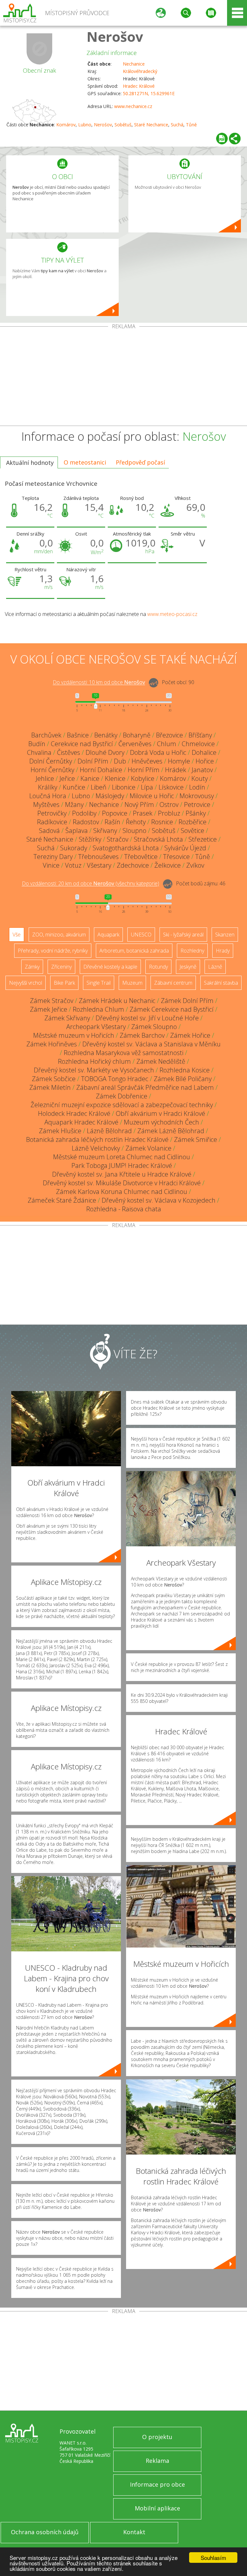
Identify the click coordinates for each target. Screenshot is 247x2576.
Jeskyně (188, 967)
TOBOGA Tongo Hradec (115, 1079)
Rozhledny (192, 951)
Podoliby (84, 813)
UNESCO (141, 935)
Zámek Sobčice (54, 1079)
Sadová (49, 831)
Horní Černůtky (52, 770)
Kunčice (74, 787)
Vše (17, 935)
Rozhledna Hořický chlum (94, 1061)
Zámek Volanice (148, 1148)
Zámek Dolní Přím (187, 1001)
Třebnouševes (98, 857)
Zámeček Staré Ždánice (62, 1200)
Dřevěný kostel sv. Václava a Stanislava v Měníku (151, 1044)
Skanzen (225, 935)
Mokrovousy (197, 796)
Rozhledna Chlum (98, 1009)
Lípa (147, 787)
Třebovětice (141, 857)
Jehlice (45, 778)
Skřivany (105, 831)
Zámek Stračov (52, 1001)
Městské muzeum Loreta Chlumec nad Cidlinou (122, 1157)
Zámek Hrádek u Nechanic (117, 1001)
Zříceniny (61, 967)
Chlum (167, 744)
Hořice (205, 761)
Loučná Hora (48, 796)
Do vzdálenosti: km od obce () (91, 884)
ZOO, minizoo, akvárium (59, 935)
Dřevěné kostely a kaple (110, 967)
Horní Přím (144, 770)
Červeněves (135, 744)
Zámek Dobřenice (122, 1096)
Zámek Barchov (142, 1035)
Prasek (143, 813)
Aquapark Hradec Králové (81, 1122)
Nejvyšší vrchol (26, 983)
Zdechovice (133, 865)
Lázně (215, 967)
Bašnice (78, 735)
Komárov (66, 125)
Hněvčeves (147, 761)
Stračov (118, 839)
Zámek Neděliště (161, 1061)
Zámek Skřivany (67, 1018)
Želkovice (168, 865)
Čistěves (69, 752)
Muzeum (132, 983)
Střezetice (203, 839)
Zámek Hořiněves (52, 1044)
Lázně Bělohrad (109, 1131)
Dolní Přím (93, 761)
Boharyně (137, 735)
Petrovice (197, 804)
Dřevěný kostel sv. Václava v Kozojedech (159, 1200)
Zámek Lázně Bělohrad (171, 1131)
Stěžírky (90, 839)
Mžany (74, 804)
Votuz (73, 865)
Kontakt (134, 2532)
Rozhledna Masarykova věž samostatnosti (123, 1053)
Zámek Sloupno (154, 1027)
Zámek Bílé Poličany (183, 1079)
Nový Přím (139, 804)
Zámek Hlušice (60, 1131)
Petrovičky (52, 813)
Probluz (169, 813)
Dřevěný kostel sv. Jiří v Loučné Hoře (147, 1018)
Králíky (48, 787)
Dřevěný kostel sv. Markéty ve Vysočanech (94, 1070)
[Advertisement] (123, 377)
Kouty (200, 778)
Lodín (197, 787)
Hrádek (176, 770)
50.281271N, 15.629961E (149, 93)
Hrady (223, 951)
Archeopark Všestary (96, 1027)
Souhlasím (213, 2558)
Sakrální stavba (221, 983)
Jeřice (67, 778)
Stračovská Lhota (158, 839)
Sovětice (192, 831)
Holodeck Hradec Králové (74, 1113)
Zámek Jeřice (49, 1009)
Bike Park (64, 983)
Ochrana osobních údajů (45, 2532)
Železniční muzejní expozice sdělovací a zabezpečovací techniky (122, 1105)
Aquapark (108, 935)
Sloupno (134, 831)
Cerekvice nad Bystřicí (82, 744)
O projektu (157, 2437)
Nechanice (134, 64)
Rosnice (162, 822)
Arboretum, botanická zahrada (134, 951)
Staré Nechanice (151, 125)
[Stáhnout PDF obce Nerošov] (222, 139)
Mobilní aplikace (157, 2508)
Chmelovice (198, 744)
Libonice (124, 787)
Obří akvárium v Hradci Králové (160, 1113)
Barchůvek (46, 735)
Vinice (51, 865)
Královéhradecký (140, 71)
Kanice (90, 778)
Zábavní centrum (173, 983)
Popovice (115, 813)
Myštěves (46, 804)
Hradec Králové (139, 86)
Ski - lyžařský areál (183, 935)
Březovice (169, 735)
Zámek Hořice (190, 1035)
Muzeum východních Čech (161, 1122)
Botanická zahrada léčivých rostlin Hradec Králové (97, 1139)
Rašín (112, 822)
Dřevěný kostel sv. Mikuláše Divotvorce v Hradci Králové (122, 1183)
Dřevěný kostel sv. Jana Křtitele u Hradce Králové (122, 1174)
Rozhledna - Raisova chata (124, 1209)
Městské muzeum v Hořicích (74, 1035)
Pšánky (196, 813)
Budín (37, 744)
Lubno (85, 125)
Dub (120, 761)
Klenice (115, 778)
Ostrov (169, 804)
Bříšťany (200, 735)
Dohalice (204, 752)
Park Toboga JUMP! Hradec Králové (122, 1166)
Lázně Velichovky (96, 1148)
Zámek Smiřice (196, 1139)
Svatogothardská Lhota (126, 848)
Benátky (106, 735)
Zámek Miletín (50, 1087)
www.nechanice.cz (133, 106)
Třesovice (176, 857)
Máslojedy (110, 796)
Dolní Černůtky (51, 761)
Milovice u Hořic (152, 796)
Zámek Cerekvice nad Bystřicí (172, 1009)
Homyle (179, 761)
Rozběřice (192, 822)
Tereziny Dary (53, 857)
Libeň (99, 787)
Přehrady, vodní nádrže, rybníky (53, 951)
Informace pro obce (157, 2484)
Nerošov (115, 36)
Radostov (86, 822)
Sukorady (74, 848)
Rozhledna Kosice (185, 1070)
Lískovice (171, 787)
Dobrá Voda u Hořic (158, 752)
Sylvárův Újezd (185, 848)
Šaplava (77, 831)
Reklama (157, 2461)
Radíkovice (52, 822)
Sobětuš (123, 125)
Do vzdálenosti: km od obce (99, 682)
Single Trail (99, 983)
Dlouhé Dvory (105, 752)
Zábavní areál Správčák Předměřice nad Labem (145, 1087)
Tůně (191, 125)
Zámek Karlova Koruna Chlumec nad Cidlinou (122, 1192)
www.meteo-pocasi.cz (172, 614)
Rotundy (158, 967)
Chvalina (39, 752)
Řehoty (136, 822)
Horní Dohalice (101, 770)
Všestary (99, 865)
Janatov (202, 770)
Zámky (32, 967)
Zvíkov (195, 865)
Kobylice (143, 778)
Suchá (177, 125)
